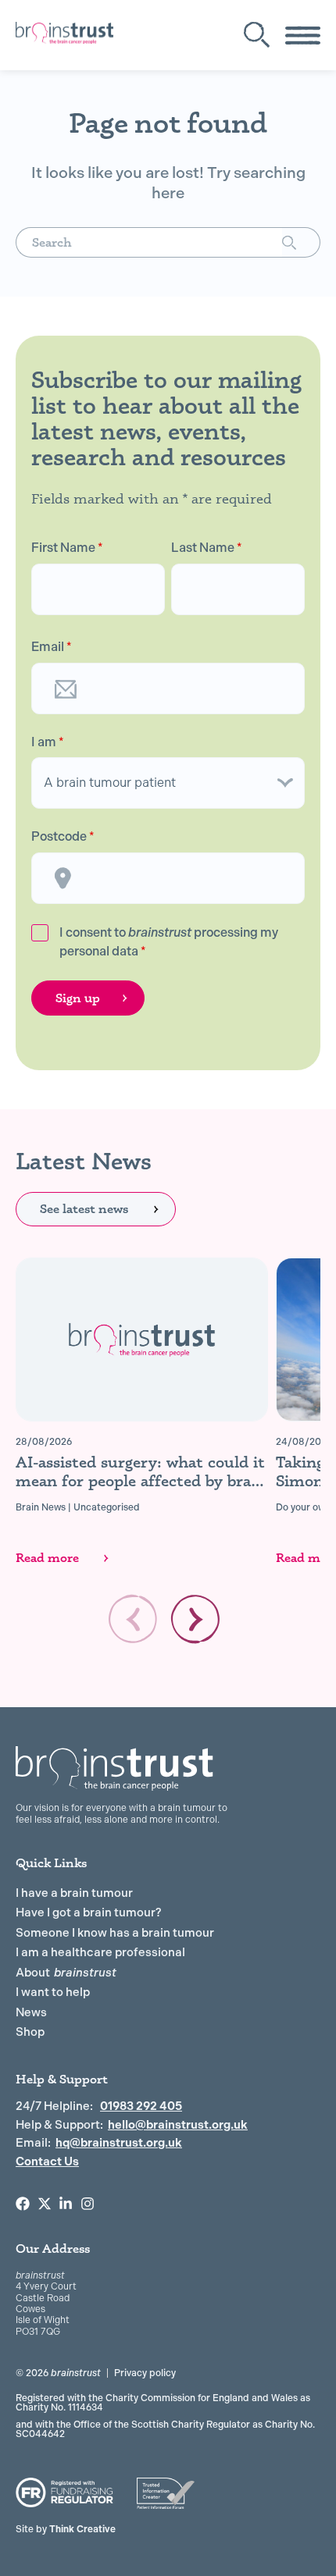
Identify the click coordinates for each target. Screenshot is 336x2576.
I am (48, 742)
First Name (67, 548)
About (66, 1973)
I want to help (53, 1992)
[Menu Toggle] (303, 36)
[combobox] (149, 242)
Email (52, 647)
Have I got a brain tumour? (89, 1912)
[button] (195, 1619)
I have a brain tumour (74, 1893)
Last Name (207, 548)
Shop (30, 2032)
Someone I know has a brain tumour (115, 1933)
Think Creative (66, 2529)
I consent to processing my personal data (169, 942)
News (31, 2012)
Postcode (63, 837)
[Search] (301, 242)
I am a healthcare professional (100, 1952)
